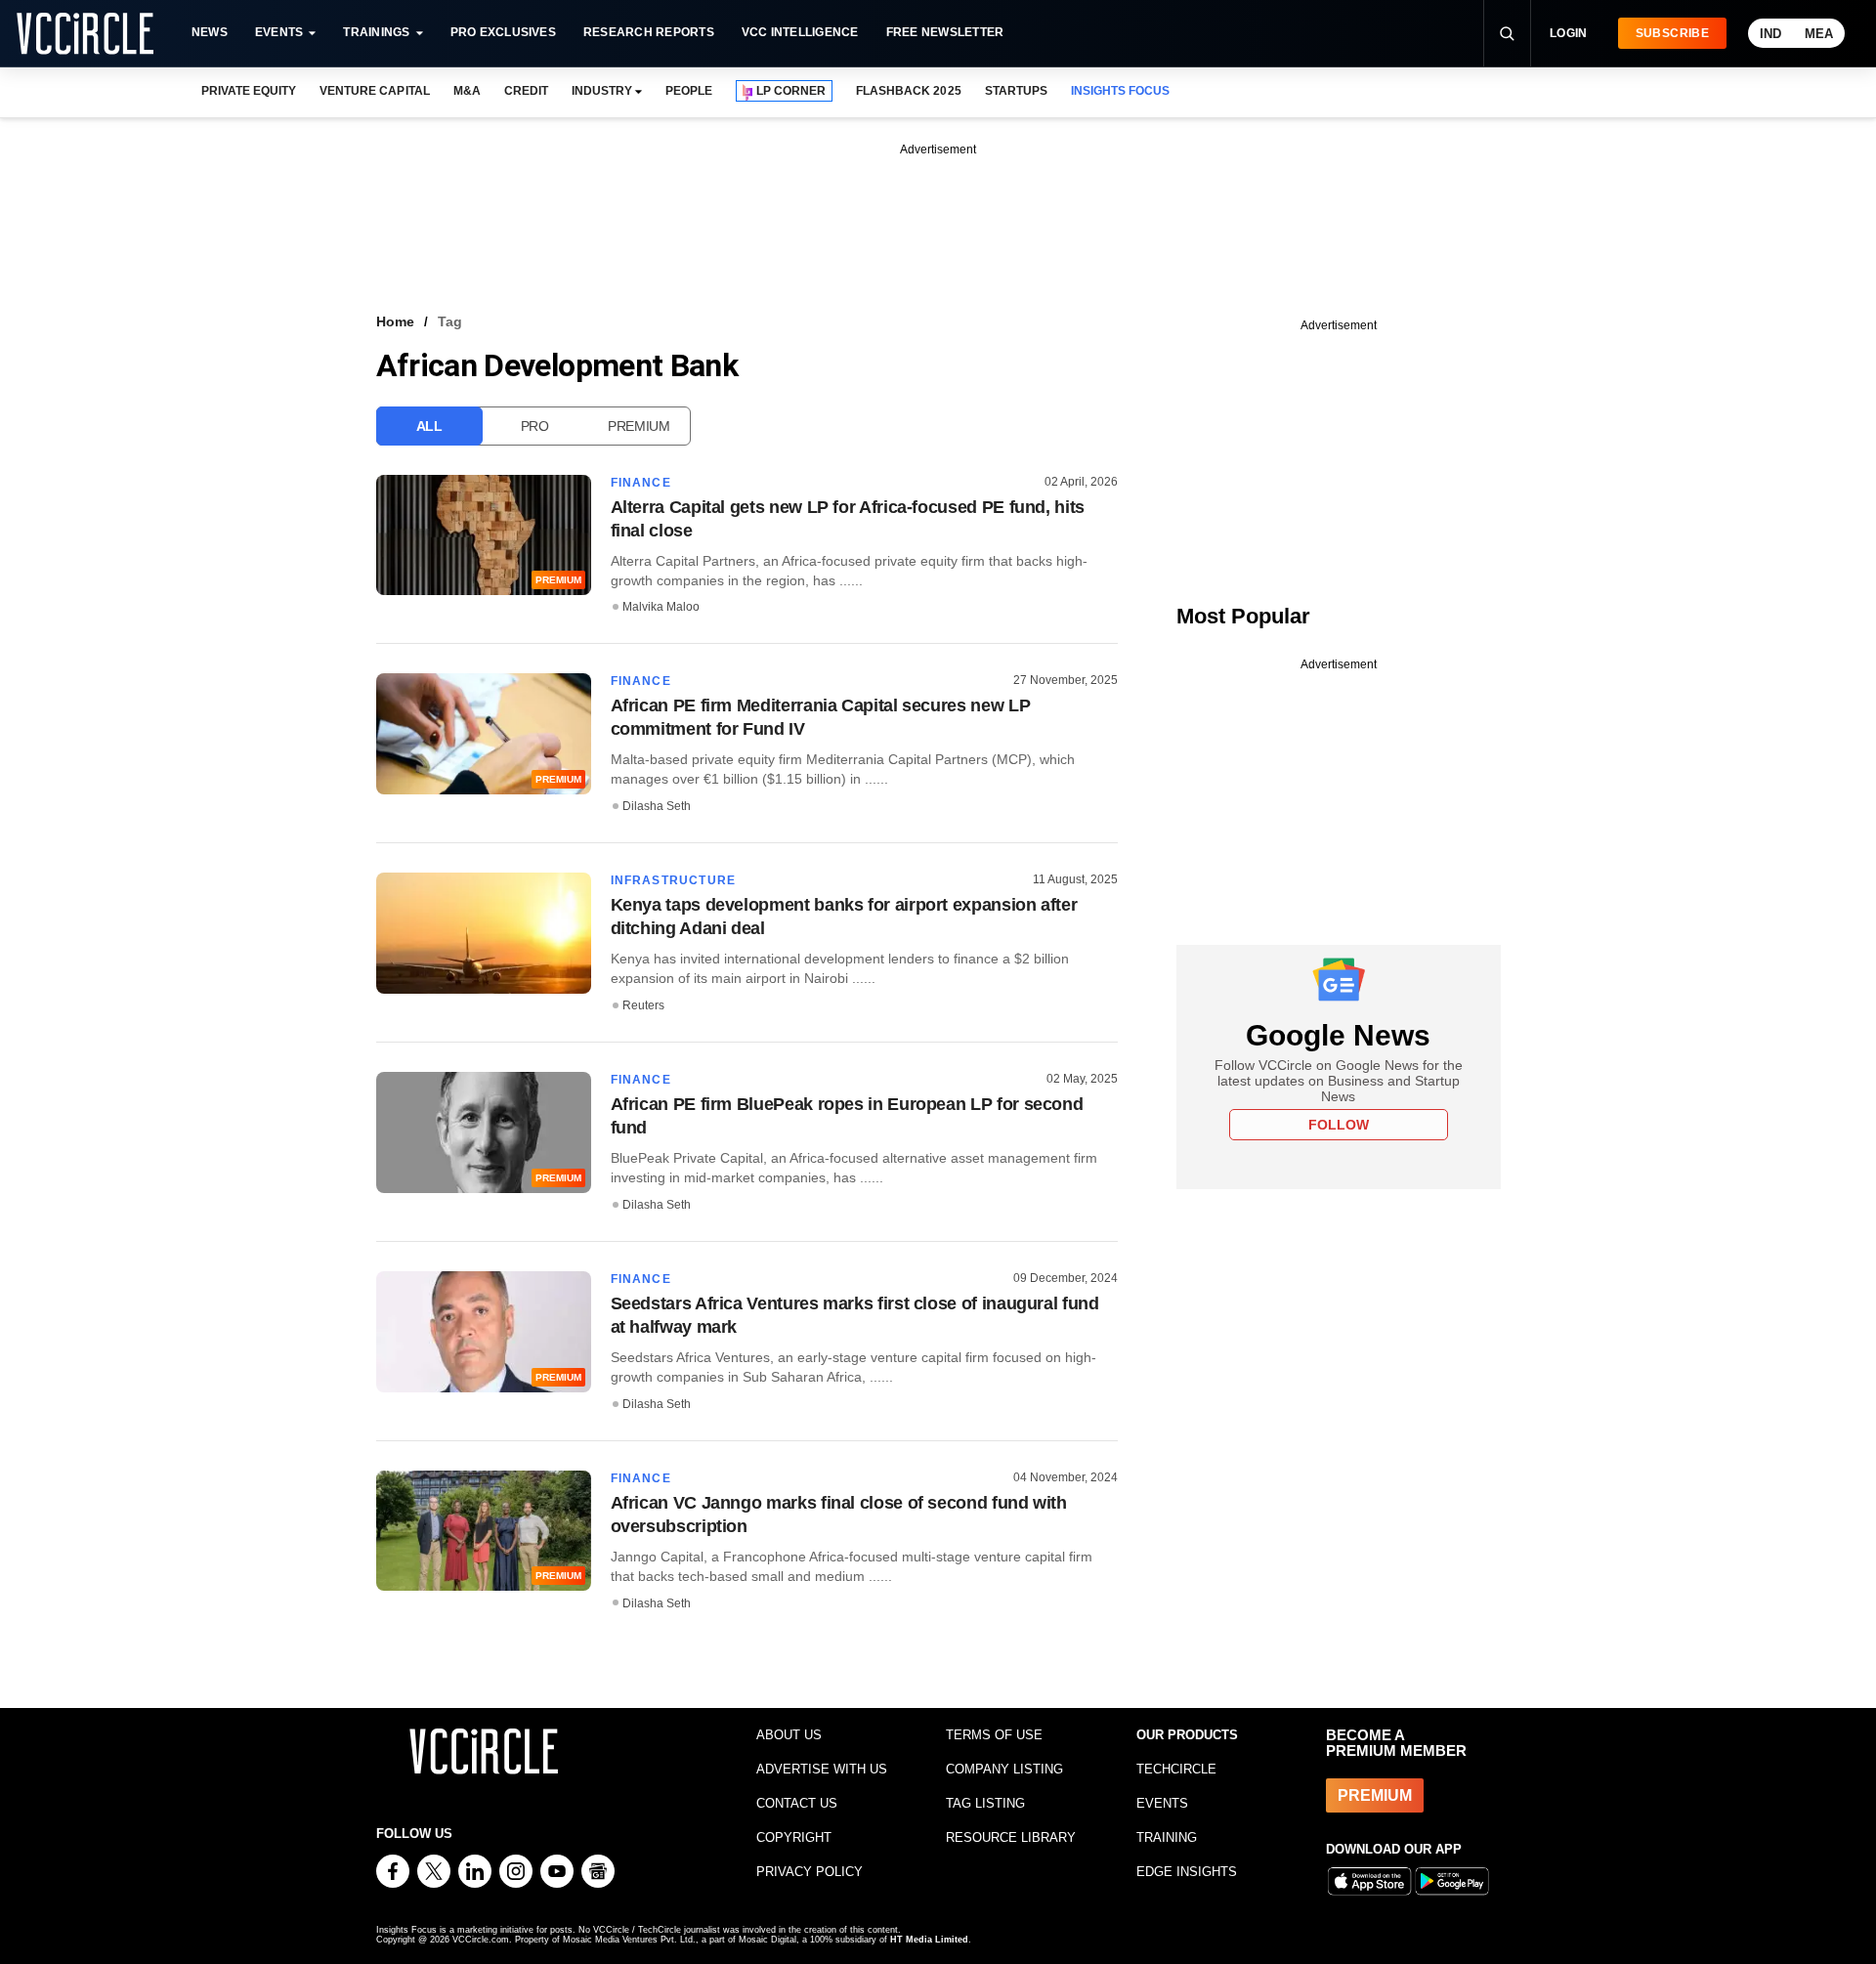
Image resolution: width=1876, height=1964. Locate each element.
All (429, 426)
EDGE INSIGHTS (1187, 1872)
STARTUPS (1016, 91)
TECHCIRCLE (1176, 1769)
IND (1770, 34)
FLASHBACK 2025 (908, 91)
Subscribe (1672, 33)
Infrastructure (674, 880)
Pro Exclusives (503, 32)
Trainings (376, 32)
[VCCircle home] (85, 33)
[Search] (1507, 33)
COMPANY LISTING (1004, 1769)
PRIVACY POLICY (810, 1872)
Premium (639, 426)
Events (279, 32)
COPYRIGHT (794, 1837)
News (210, 32)
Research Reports (649, 32)
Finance (641, 483)
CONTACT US (797, 1803)
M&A (467, 91)
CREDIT (526, 91)
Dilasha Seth (657, 806)
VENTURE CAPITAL (374, 91)
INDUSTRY (602, 91)
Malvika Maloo (661, 607)
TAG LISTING (985, 1803)
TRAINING (1167, 1837)
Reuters (643, 1005)
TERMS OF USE (994, 1735)
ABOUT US (789, 1735)
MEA (1819, 34)
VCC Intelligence (800, 32)
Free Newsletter (945, 32)
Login (1569, 33)
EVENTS (1162, 1803)
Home (395, 321)
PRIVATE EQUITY (249, 91)
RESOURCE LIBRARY (1011, 1837)
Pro (535, 426)
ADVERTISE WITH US (822, 1769)
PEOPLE (689, 91)
